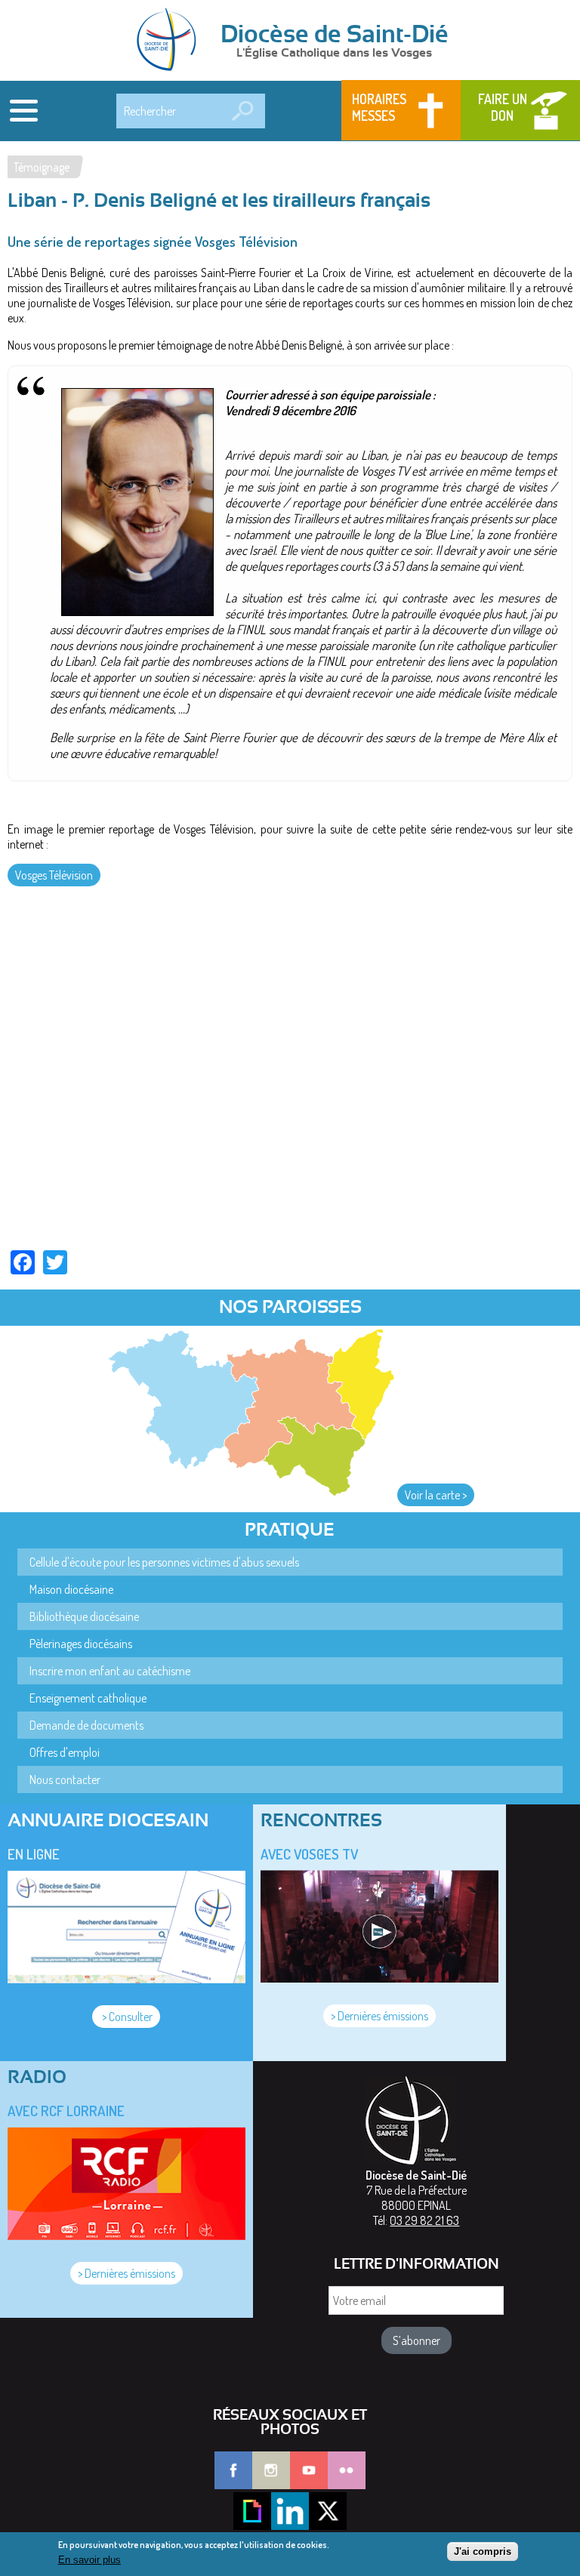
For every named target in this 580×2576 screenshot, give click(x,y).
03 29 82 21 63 (424, 2220)
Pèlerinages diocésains (81, 1644)
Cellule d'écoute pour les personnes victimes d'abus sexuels (164, 1562)
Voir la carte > (436, 1495)
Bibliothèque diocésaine (84, 1616)
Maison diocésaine (71, 1589)
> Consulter (126, 2017)
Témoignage (42, 167)
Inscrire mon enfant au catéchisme (110, 1671)
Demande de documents (86, 1725)
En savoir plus (89, 2560)
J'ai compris (483, 2551)
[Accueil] (171, 41)
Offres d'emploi (65, 1752)
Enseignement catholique (88, 1698)
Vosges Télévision (54, 875)
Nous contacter (65, 1779)
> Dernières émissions (379, 2016)
